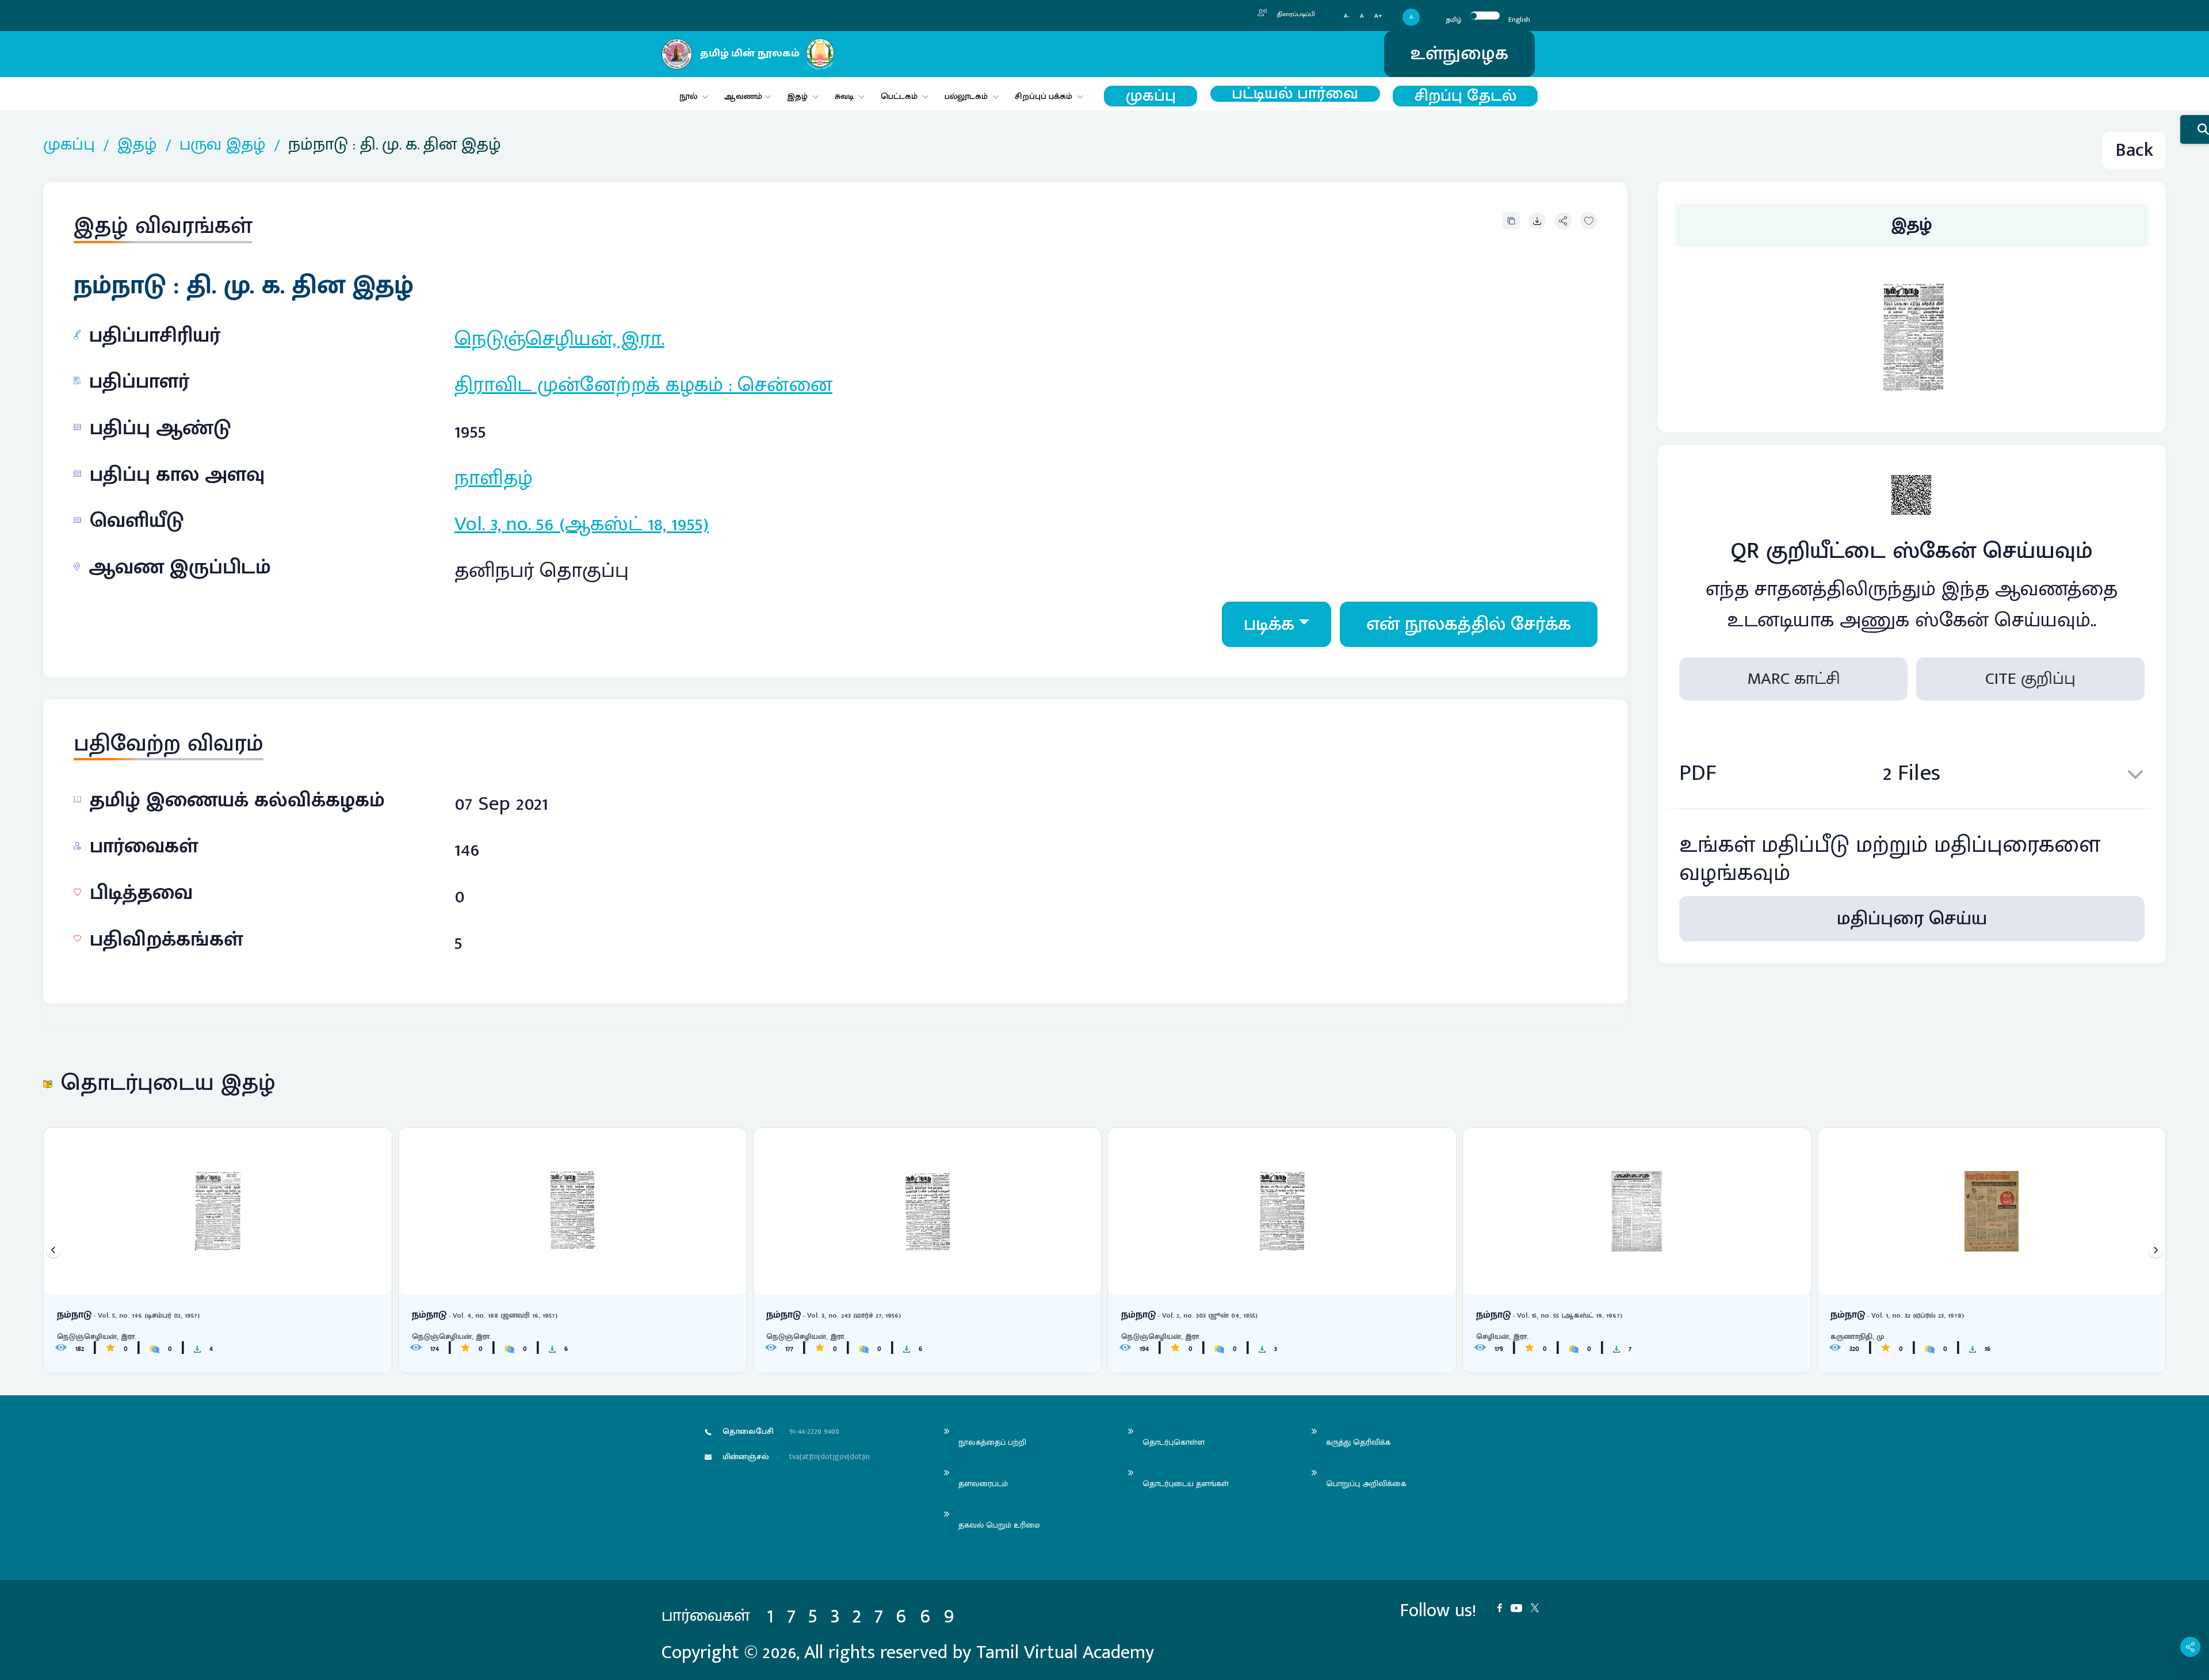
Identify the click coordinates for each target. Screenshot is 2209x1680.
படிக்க (1269, 624)
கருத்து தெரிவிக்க (1358, 1442)
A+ (1378, 16)
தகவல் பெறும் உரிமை (999, 1525)
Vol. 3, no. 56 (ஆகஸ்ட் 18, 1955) (582, 524)
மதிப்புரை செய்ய (1912, 919)
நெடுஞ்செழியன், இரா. (559, 339)
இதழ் (797, 96)
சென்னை (785, 385)
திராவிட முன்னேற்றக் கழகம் (589, 385)
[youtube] (1521, 1607)
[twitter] (1539, 1607)
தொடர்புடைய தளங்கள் (1186, 1484)
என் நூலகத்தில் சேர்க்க (1469, 624)
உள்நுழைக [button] (1459, 54)
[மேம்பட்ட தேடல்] (2195, 129)
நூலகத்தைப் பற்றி (992, 1442)
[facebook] (1504, 1607)
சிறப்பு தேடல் (1465, 96)
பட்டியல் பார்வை (1295, 94)
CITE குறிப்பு (2030, 679)
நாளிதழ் (494, 478)
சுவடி (844, 96)
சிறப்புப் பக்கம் (1044, 96)
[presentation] (53, 1250)
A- (1347, 16)
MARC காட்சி (1794, 679)
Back (2134, 150)
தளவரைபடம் (983, 1484)
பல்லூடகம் (966, 96)
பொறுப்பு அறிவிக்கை (1366, 1484)
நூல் (688, 96)
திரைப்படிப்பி (1295, 14)
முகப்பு (1151, 96)
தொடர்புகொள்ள (1174, 1442)
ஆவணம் (744, 96)
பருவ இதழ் (223, 145)
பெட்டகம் (899, 96)
